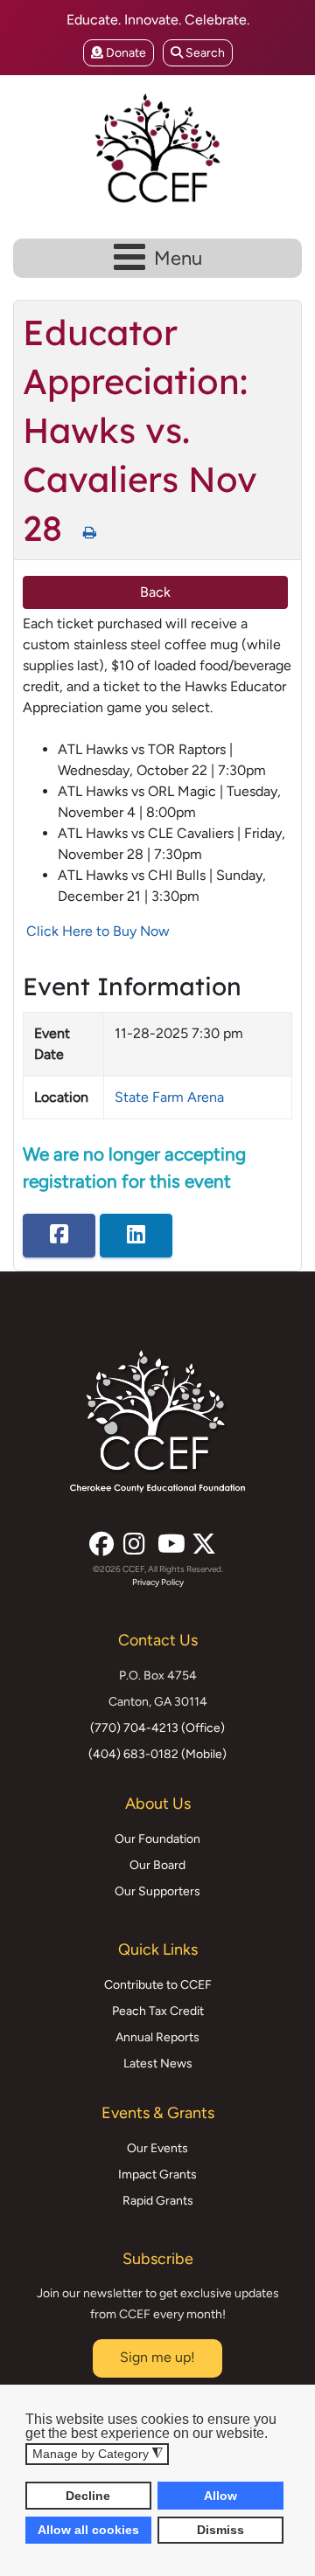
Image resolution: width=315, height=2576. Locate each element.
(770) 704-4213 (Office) (157, 1728)
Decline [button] (88, 2496)
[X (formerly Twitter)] (202, 1539)
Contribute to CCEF (158, 1985)
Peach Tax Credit (158, 2011)
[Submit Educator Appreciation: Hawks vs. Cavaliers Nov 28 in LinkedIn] (136, 1236)
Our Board (157, 1865)
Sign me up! (157, 2357)
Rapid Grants (158, 2201)
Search (204, 53)
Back (155, 592)
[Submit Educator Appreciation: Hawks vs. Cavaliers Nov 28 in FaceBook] (59, 1236)
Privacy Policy (158, 1582)
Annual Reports (157, 2037)
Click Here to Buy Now (98, 931)
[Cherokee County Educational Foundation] (157, 148)
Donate (125, 53)
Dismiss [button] (220, 2530)
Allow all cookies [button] (88, 2530)
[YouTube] (168, 1539)
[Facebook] (100, 1539)
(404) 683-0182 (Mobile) (157, 1754)
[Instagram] (134, 1539)
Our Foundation (157, 1839)
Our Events (157, 2148)
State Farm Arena (169, 1097)
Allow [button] (220, 2496)
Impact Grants (157, 2174)
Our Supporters (157, 1891)
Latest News (158, 2064)
